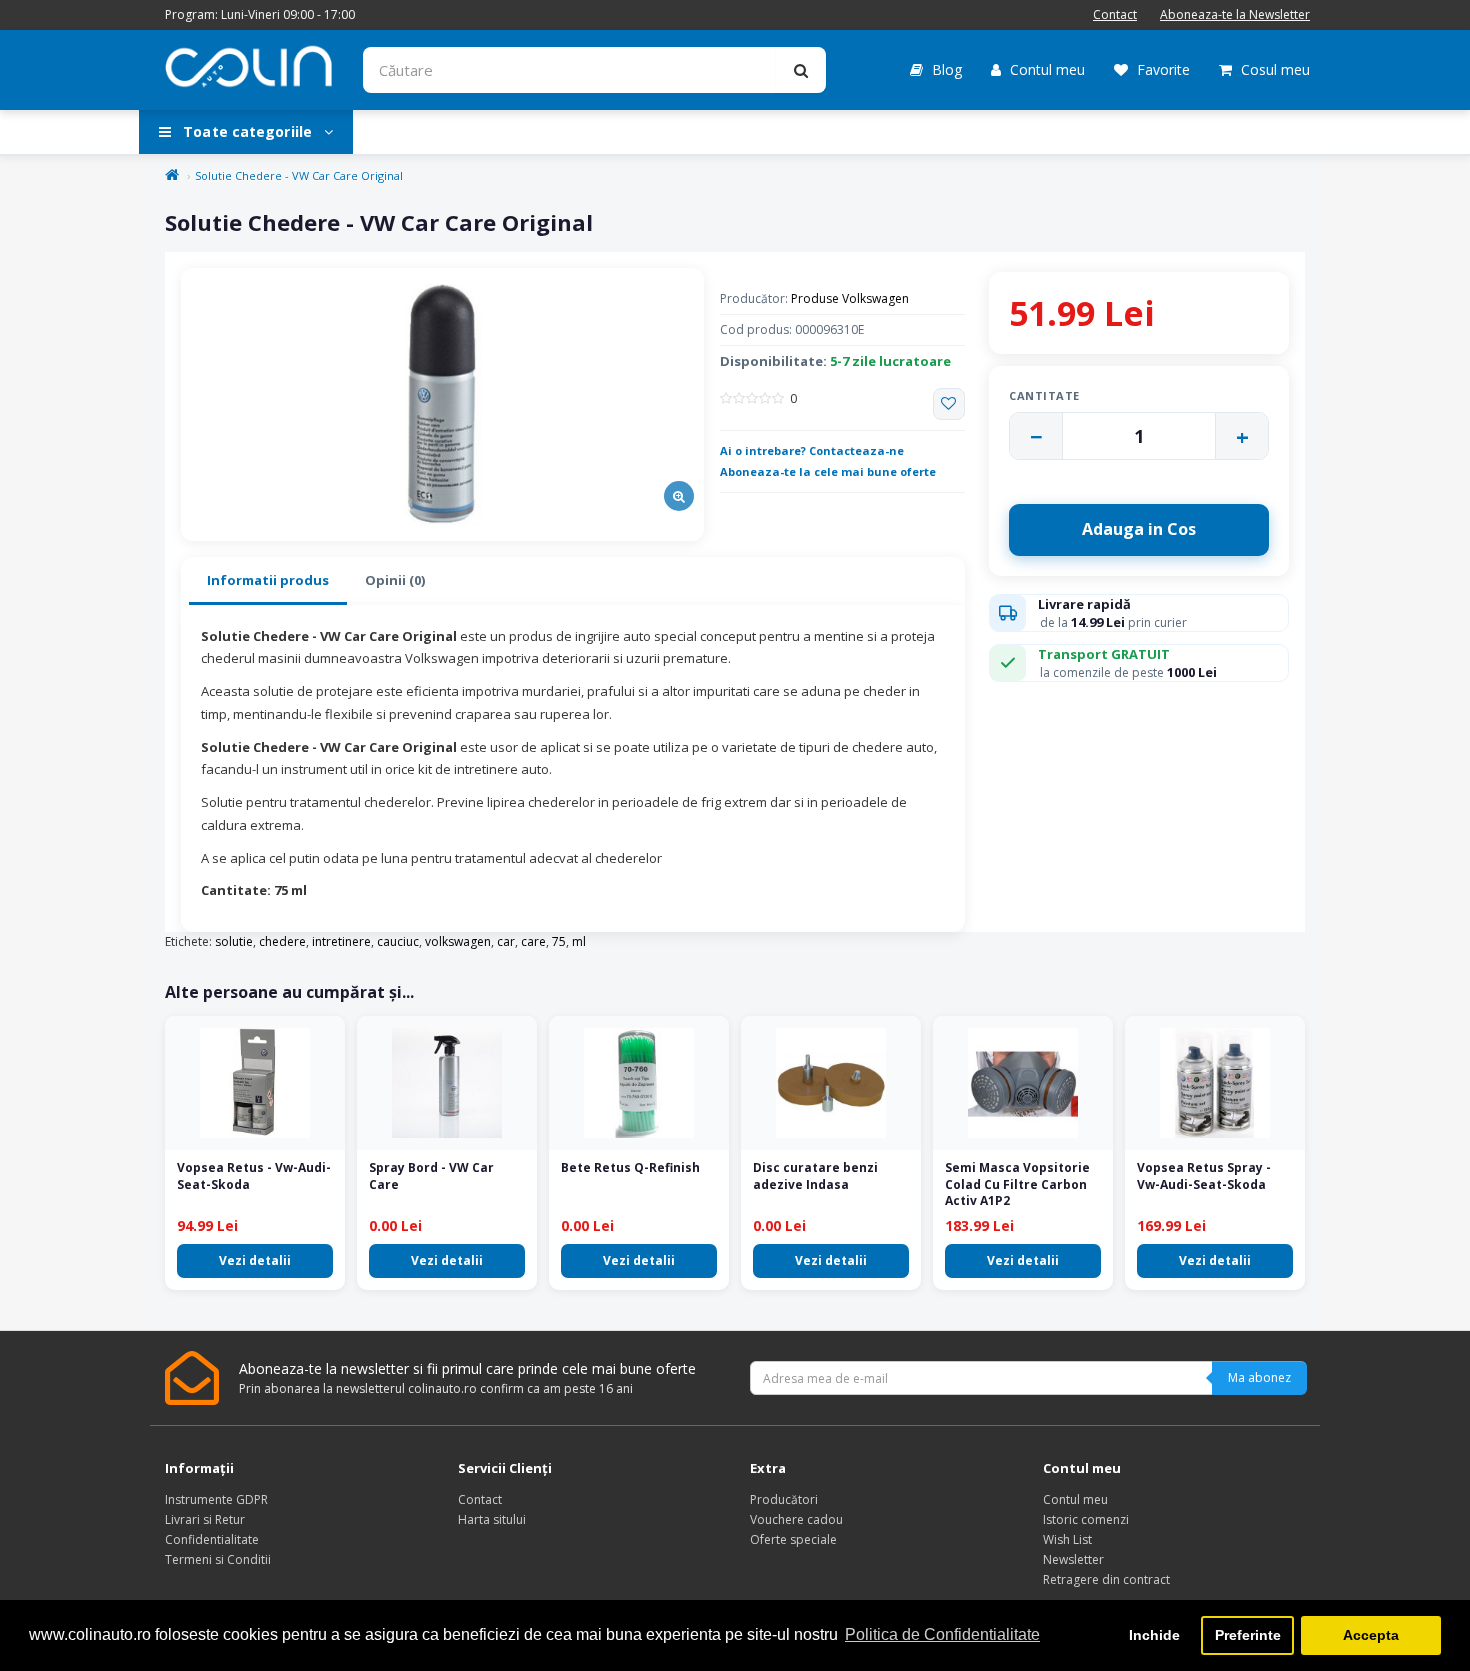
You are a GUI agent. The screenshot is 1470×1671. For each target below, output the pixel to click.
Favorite (1161, 69)
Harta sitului (492, 1519)
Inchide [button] (1154, 1635)
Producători (784, 1499)
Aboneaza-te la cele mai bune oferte (828, 471)
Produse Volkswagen (850, 298)
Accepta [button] (1371, 1635)
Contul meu (1045, 69)
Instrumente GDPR (216, 1499)
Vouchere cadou (796, 1519)
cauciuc (398, 941)
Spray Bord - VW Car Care (431, 1176)
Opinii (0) (395, 580)
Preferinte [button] (1248, 1635)
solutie (234, 941)
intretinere (341, 941)
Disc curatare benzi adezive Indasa (815, 1176)
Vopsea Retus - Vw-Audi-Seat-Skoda (254, 1176)
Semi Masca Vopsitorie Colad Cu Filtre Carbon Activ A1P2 (1017, 1184)
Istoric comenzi (1086, 1519)
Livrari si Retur (205, 1519)
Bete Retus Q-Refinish (630, 1167)
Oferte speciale (793, 1539)
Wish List (1067, 1539)
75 (559, 941)
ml (579, 941)
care (533, 941)
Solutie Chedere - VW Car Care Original (299, 175)
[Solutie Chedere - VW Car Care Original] (442, 404)
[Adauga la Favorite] (949, 404)
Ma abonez (1259, 1377)
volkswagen (458, 941)
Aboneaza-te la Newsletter (1235, 14)
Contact (1115, 14)
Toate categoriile (247, 131)
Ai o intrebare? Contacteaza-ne (812, 450)
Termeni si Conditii (218, 1559)
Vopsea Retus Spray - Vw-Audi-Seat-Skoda (1204, 1176)
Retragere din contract (1106, 1579)
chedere (282, 941)
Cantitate (1044, 395)
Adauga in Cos (1139, 529)
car (506, 941)
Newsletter (1073, 1559)
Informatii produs (268, 580)
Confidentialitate (212, 1539)
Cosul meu (1273, 69)
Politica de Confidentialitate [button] (942, 1634)
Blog (945, 69)
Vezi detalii (255, 1260)
